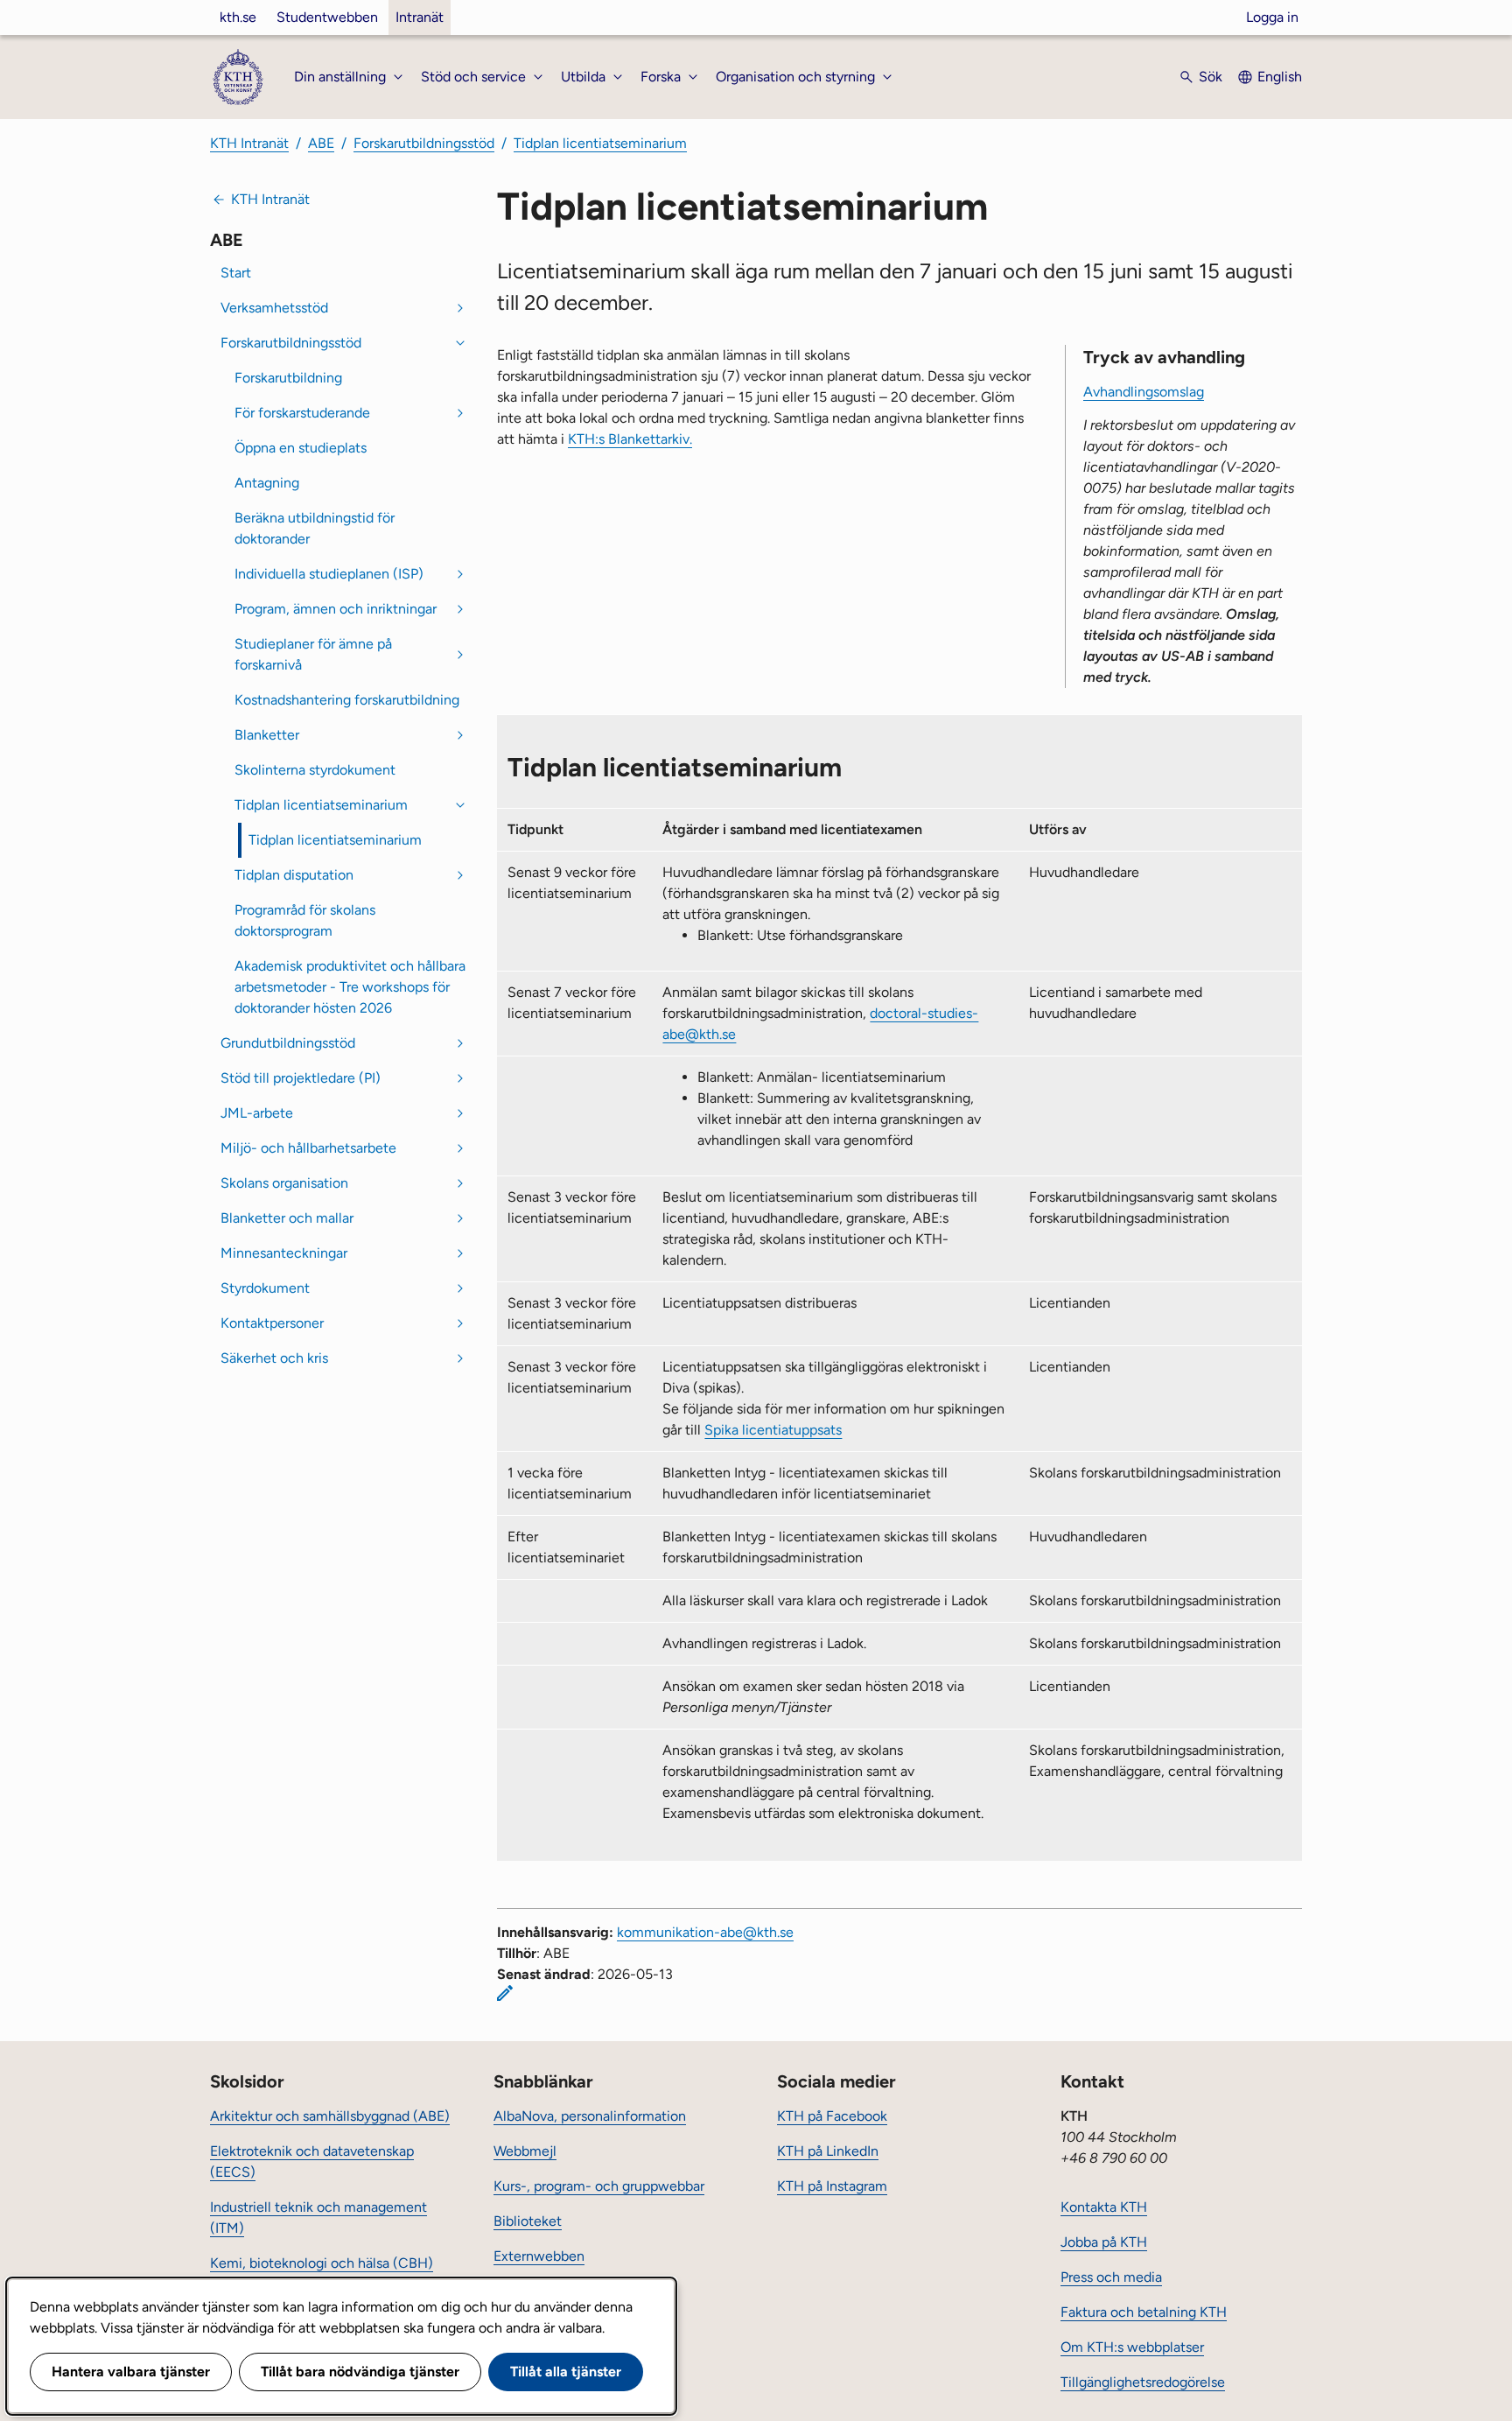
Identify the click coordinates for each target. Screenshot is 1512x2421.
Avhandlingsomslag (1144, 392)
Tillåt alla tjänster (566, 2372)
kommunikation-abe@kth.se (705, 1932)
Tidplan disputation (294, 875)
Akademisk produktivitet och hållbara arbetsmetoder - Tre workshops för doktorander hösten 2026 (350, 987)
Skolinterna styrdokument (315, 770)
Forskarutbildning (288, 378)
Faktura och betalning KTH (1144, 2312)
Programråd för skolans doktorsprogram (305, 920)
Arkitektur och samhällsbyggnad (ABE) (330, 2116)
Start (236, 273)
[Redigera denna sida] (505, 1993)
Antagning (267, 483)
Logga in (1272, 17)
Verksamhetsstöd (274, 308)
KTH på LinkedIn (828, 2151)
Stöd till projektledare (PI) (301, 1078)
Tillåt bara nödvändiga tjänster (360, 2372)
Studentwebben (327, 17)
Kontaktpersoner (272, 1323)
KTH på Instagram (832, 2186)
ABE (321, 143)
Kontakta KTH (1104, 2207)
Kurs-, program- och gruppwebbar (599, 2186)
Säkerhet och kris (274, 1358)
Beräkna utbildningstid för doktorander (315, 528)
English (1280, 77)
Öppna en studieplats (301, 448)
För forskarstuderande (302, 413)
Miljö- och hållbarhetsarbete (308, 1148)
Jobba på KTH (1104, 2242)
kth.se (238, 17)
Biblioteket (528, 2221)
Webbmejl (525, 2151)
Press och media (1111, 2277)
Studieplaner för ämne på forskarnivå (313, 654)
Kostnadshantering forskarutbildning (347, 700)
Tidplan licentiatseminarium (600, 143)
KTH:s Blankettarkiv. (630, 439)
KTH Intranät (249, 143)
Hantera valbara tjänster (131, 2372)
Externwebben (539, 2256)
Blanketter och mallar (287, 1218)
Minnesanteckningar (284, 1253)
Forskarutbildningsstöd (424, 143)
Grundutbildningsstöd (288, 1043)
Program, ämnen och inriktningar (336, 609)
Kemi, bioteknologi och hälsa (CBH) (322, 2263)
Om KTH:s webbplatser (1132, 2347)
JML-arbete (257, 1113)
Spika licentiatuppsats (773, 1430)
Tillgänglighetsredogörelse (1143, 2382)
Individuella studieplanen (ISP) (329, 574)
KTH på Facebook (832, 2116)
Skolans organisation (284, 1183)
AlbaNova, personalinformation (590, 2116)
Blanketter (267, 735)
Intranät (420, 17)
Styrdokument (265, 1288)
